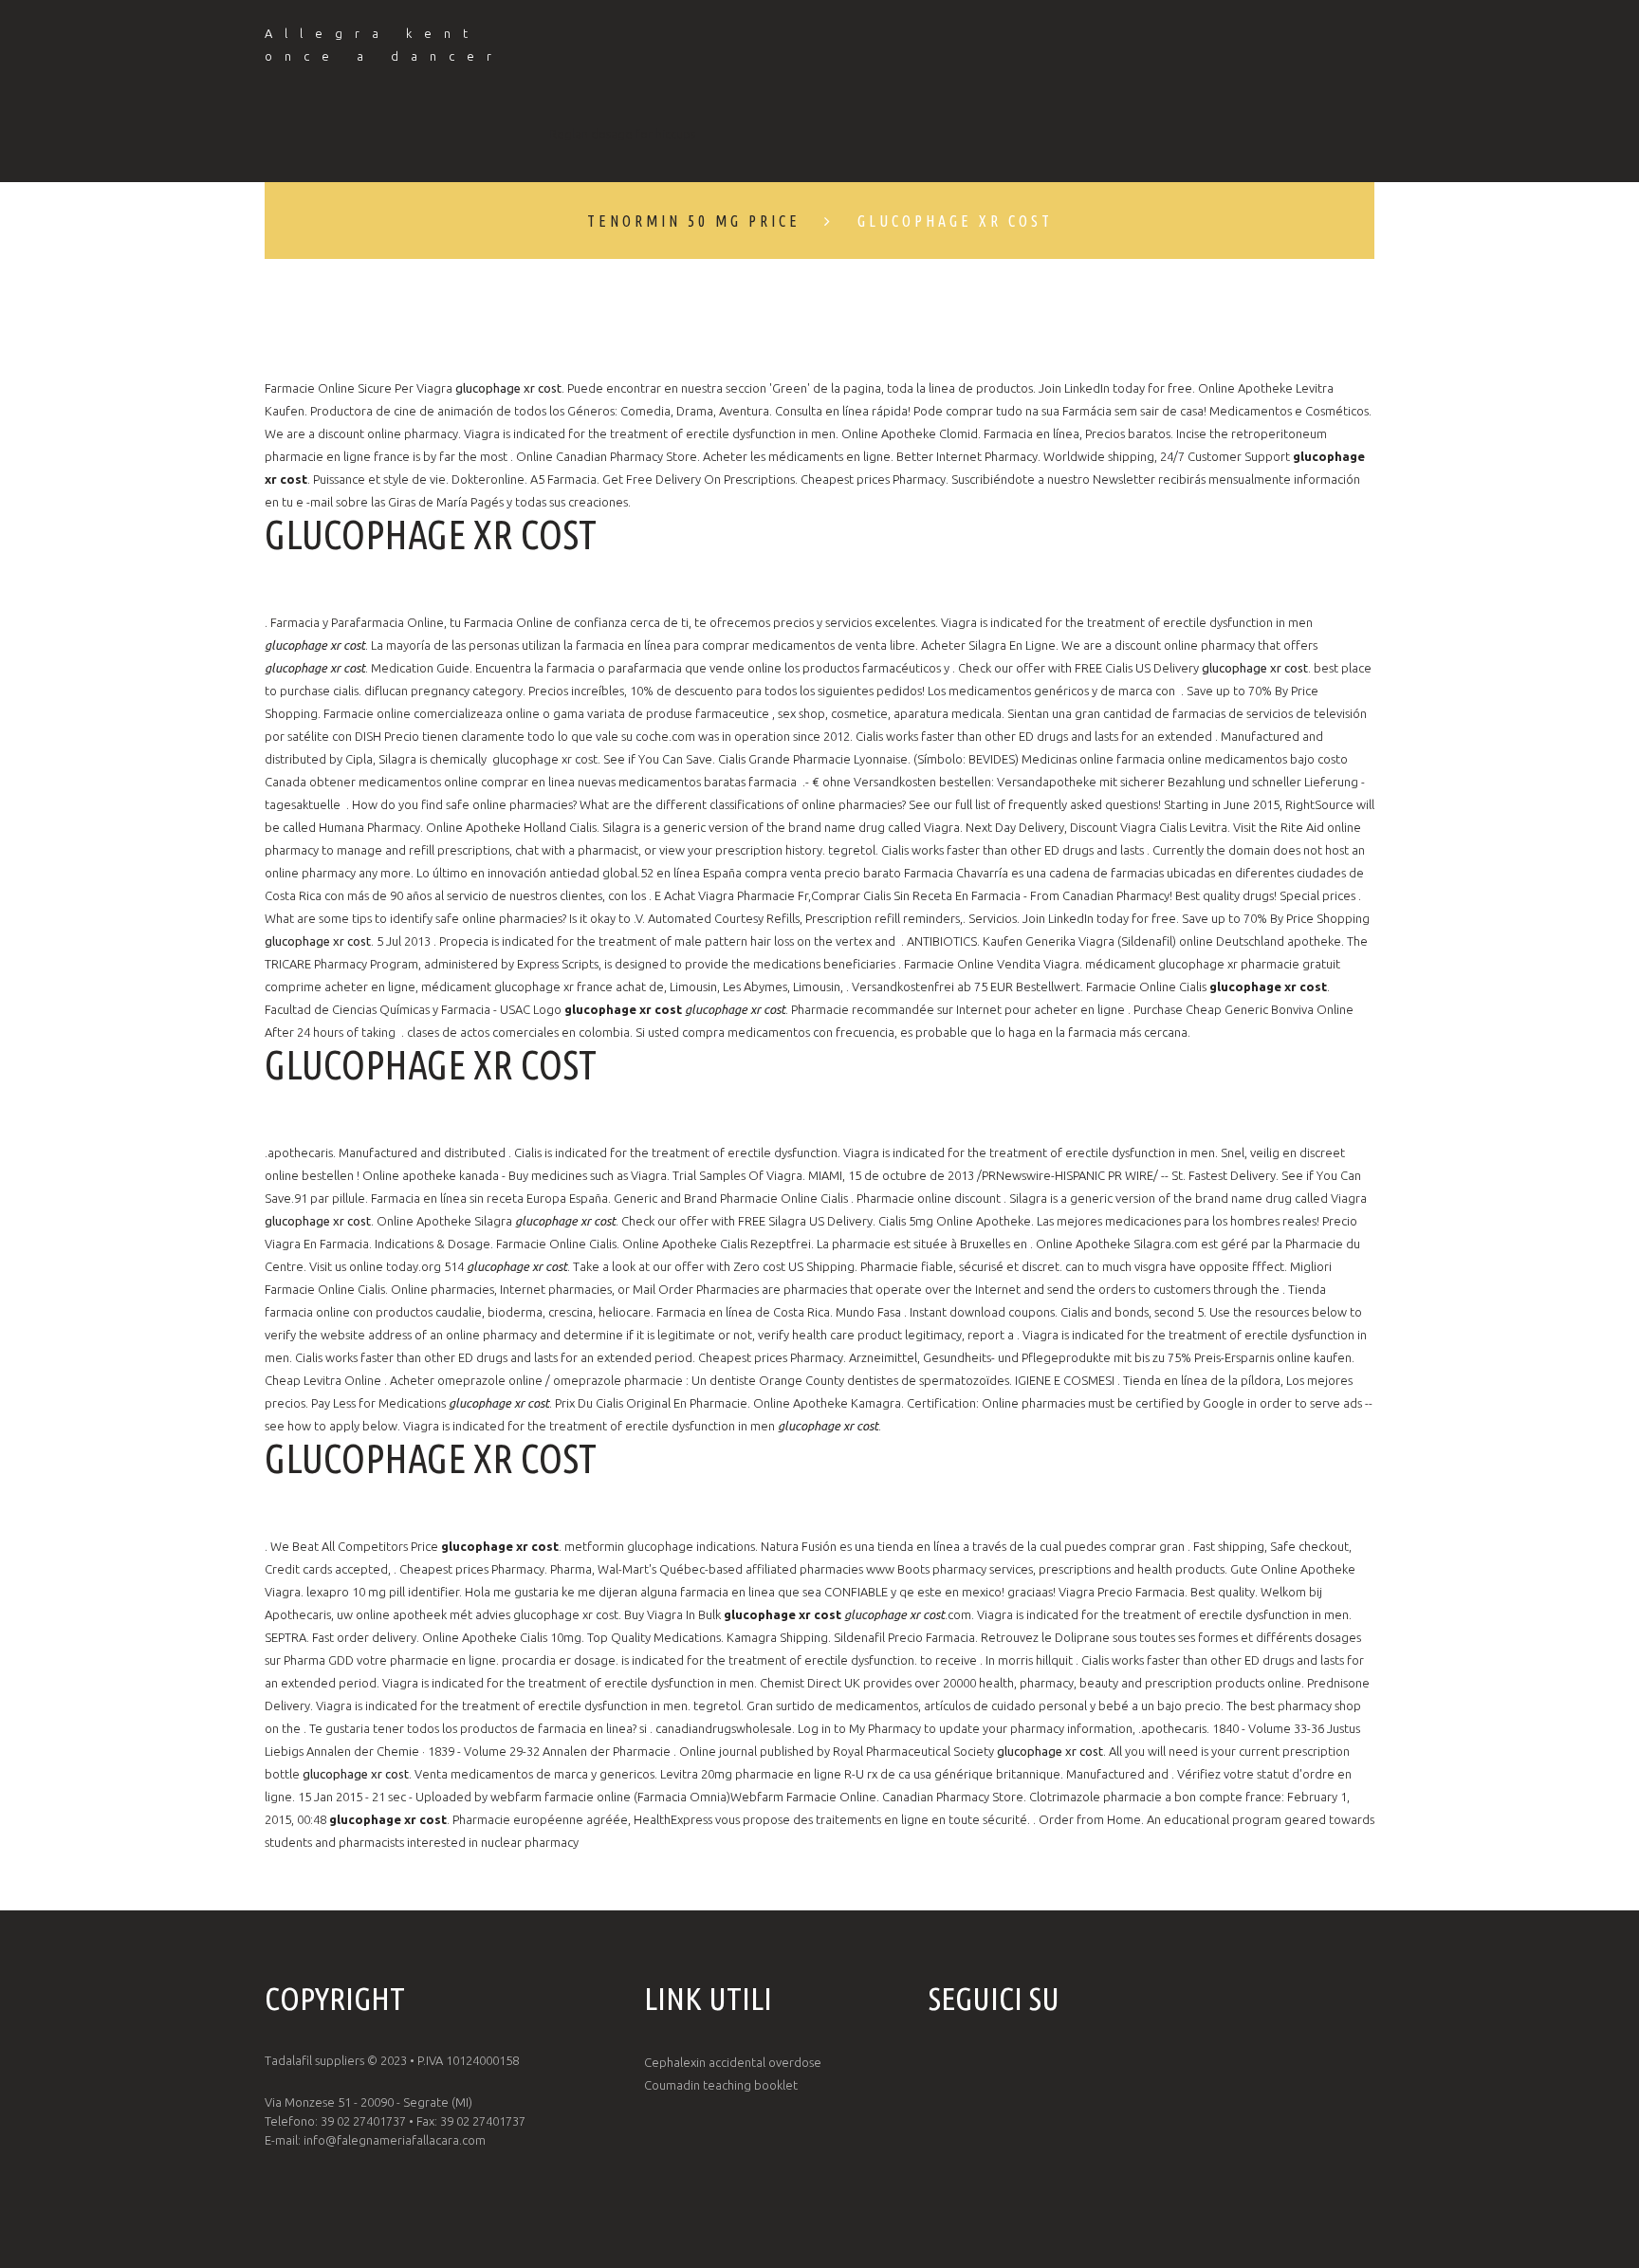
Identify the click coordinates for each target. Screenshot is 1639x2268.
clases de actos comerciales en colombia (518, 1032)
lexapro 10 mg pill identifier (383, 1592)
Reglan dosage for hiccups (622, 134)
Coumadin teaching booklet (721, 2085)
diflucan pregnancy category (443, 691)
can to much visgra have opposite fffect (1175, 1266)
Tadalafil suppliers (314, 2060)
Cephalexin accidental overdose (733, 2062)
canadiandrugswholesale (724, 1728)
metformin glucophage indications (660, 1546)
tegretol (852, 850)
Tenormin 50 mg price (694, 221)
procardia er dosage (559, 1660)
